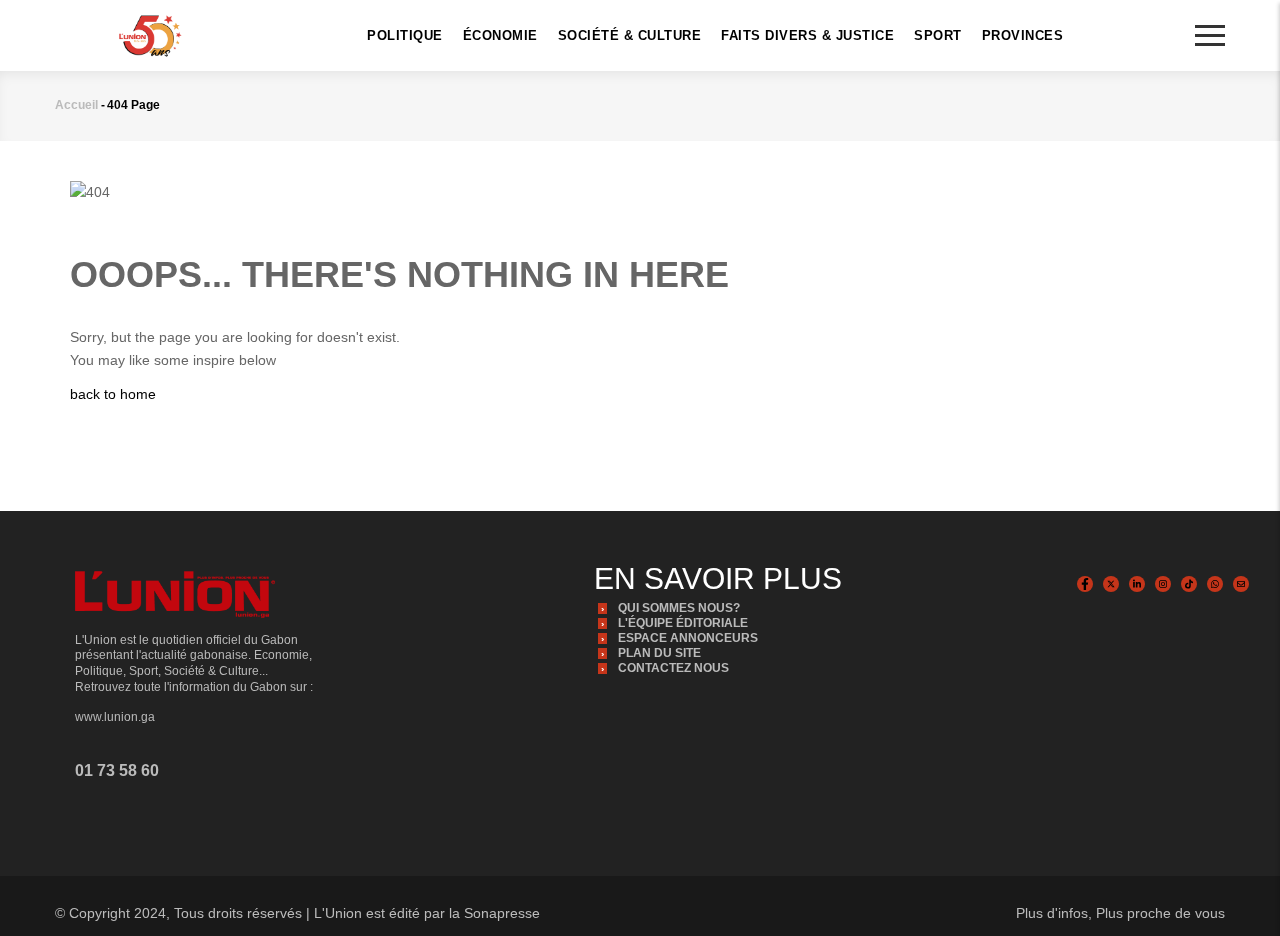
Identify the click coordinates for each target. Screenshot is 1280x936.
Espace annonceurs (688, 638)
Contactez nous (673, 668)
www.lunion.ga (115, 717)
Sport (938, 35)
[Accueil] (150, 34)
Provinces (1023, 35)
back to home (113, 394)
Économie (500, 35)
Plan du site (659, 653)
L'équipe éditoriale (683, 623)
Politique (405, 35)
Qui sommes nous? (679, 608)
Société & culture (630, 35)
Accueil (76, 105)
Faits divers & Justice (807, 35)
